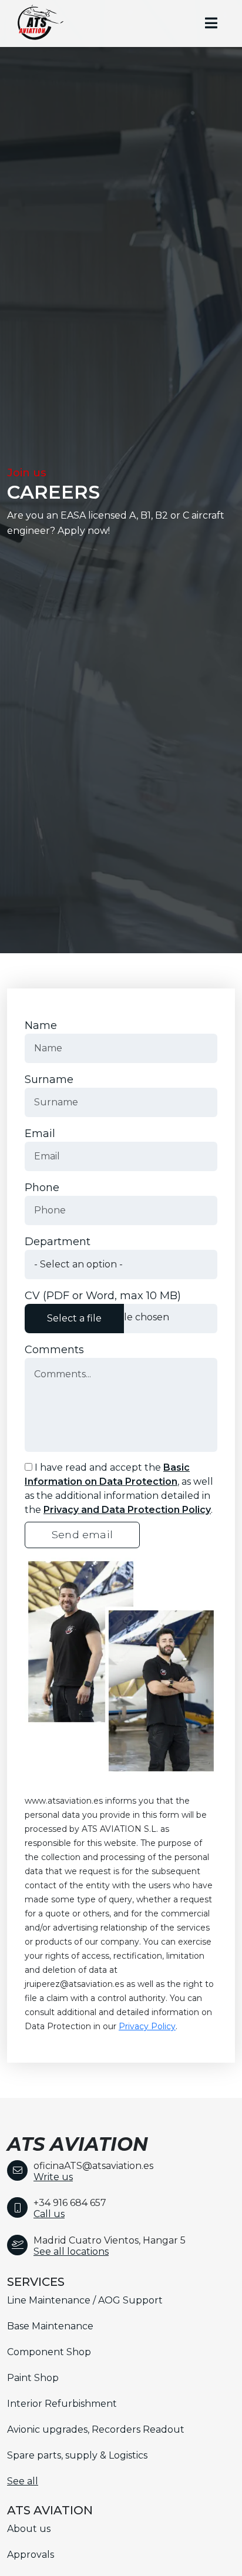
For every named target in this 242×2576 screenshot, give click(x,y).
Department (58, 1242)
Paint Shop (33, 2378)
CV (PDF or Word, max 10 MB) (103, 1296)
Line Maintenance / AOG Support (85, 2300)
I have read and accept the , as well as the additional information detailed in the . (119, 1489)
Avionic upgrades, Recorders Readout (96, 2429)
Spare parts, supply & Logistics (77, 2455)
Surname (49, 1080)
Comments (54, 1350)
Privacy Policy (147, 2026)
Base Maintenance (50, 2326)
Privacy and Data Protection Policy (127, 1510)
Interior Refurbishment (62, 2404)
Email (40, 1134)
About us (29, 2529)
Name (41, 1025)
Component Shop (49, 2352)
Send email (82, 1534)
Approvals (31, 2555)
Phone (42, 1188)
